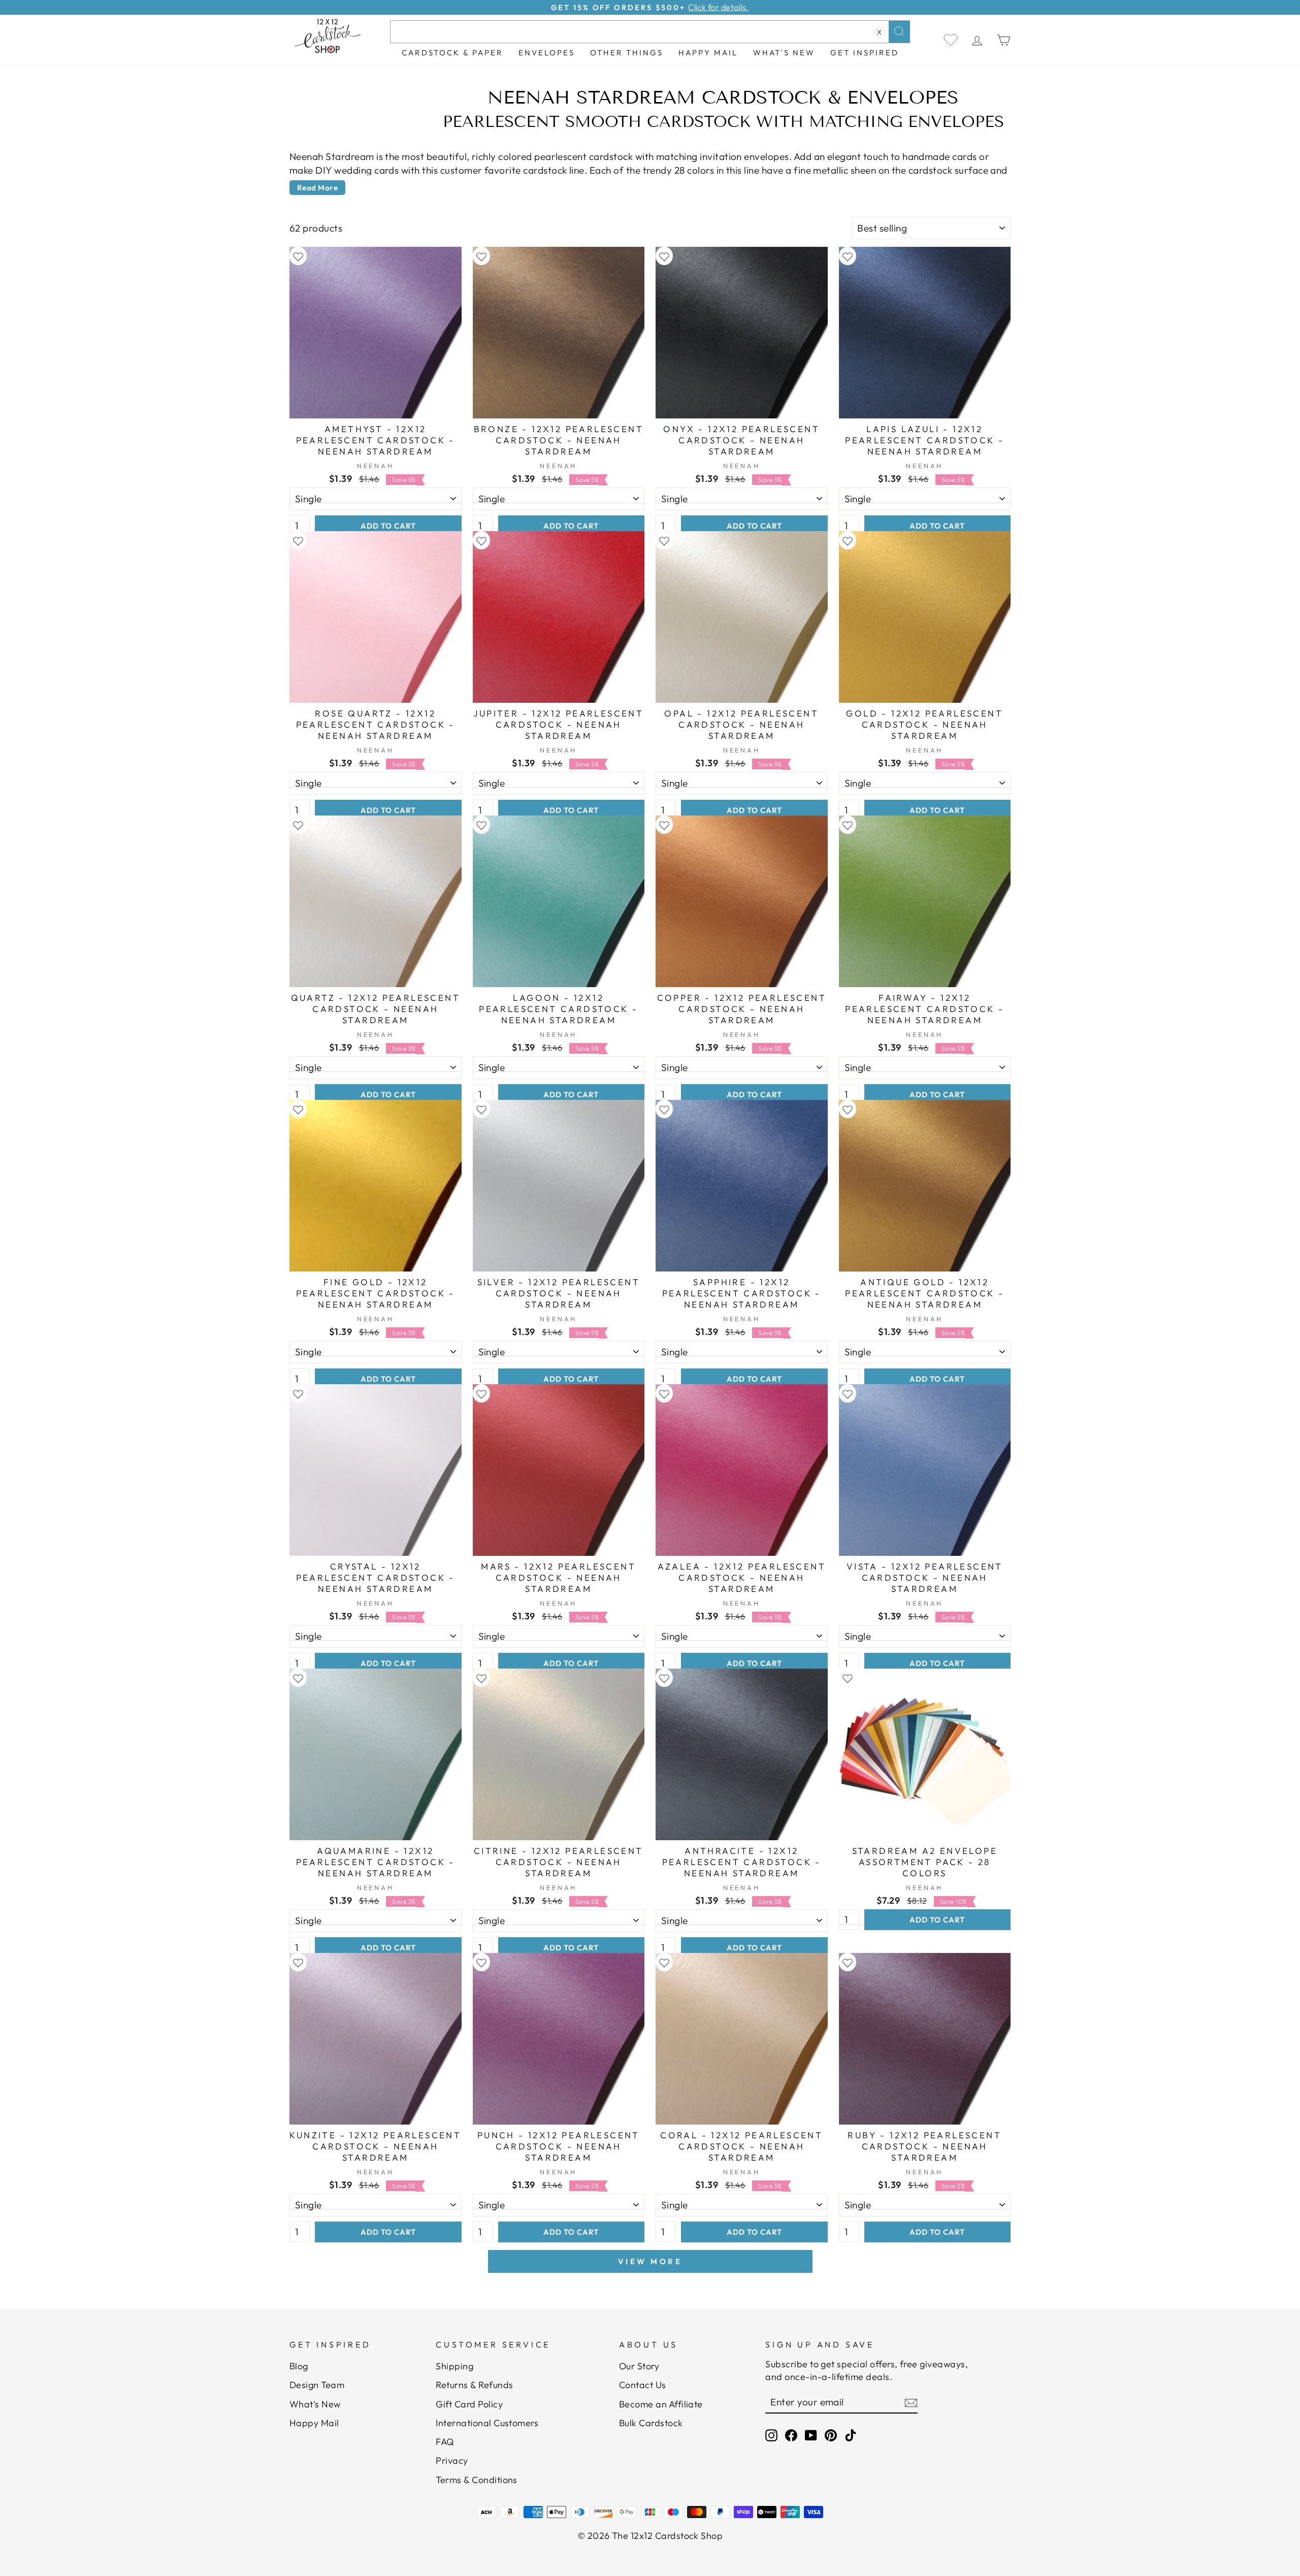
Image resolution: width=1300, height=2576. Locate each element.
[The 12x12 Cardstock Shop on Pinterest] (831, 2435)
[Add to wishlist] (298, 256)
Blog (299, 2366)
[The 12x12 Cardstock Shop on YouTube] (811, 2435)
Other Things (627, 53)
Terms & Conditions (477, 2480)
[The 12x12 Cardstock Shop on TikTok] (851, 2435)
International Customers (487, 2423)
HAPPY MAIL (708, 53)
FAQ (445, 2442)
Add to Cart (388, 526)
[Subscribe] (911, 2402)
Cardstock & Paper (452, 53)
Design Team (317, 2385)
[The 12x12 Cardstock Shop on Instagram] (771, 2435)
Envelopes (547, 53)
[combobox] (650, 32)
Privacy (452, 2460)
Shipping (454, 2366)
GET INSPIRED (865, 53)
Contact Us (643, 2385)
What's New (784, 53)
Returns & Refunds (474, 2385)
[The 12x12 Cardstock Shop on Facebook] (791, 2435)
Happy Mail (314, 2423)
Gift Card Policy (469, 2404)
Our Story (639, 2366)
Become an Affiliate (661, 2404)
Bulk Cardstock (651, 2423)
